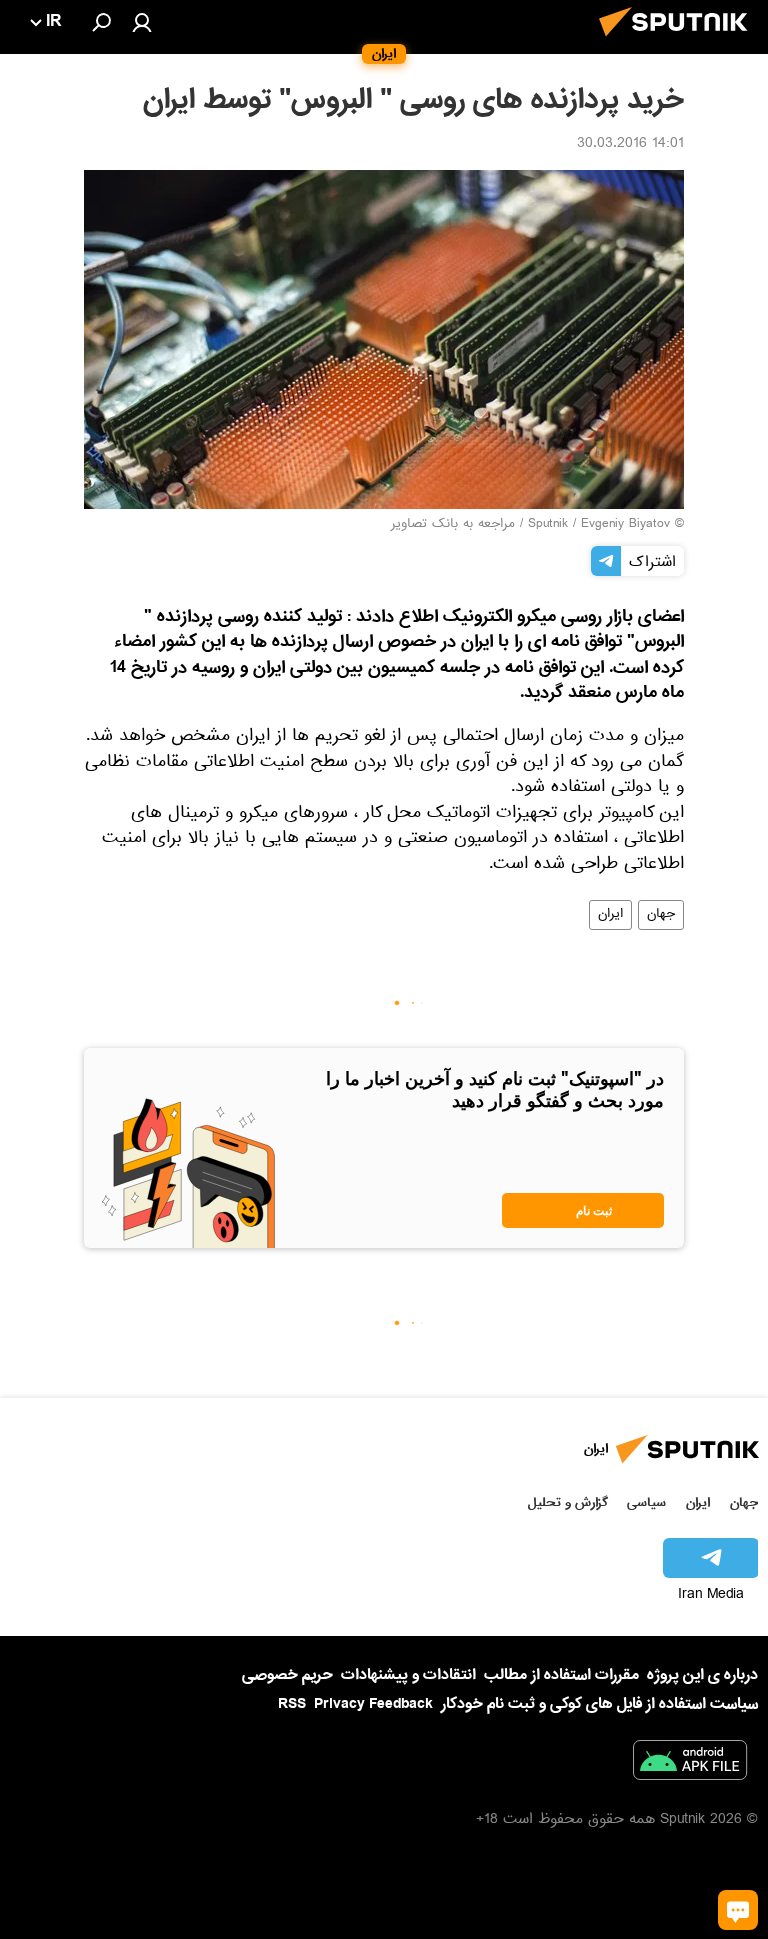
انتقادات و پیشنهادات (408, 1675)
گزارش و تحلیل (568, 1502)
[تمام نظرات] (738, 1910)
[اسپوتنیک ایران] (679, 42)
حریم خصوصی (287, 1675)
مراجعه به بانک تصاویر (453, 525)
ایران (610, 915)
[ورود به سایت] (142, 22)
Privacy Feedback (373, 1704)
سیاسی (646, 1502)
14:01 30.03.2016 (630, 145)
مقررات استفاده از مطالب (561, 1675)
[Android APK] (690, 1764)
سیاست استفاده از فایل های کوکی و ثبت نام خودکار (599, 1704)
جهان (661, 915)
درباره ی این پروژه (702, 1675)
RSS (292, 1704)
